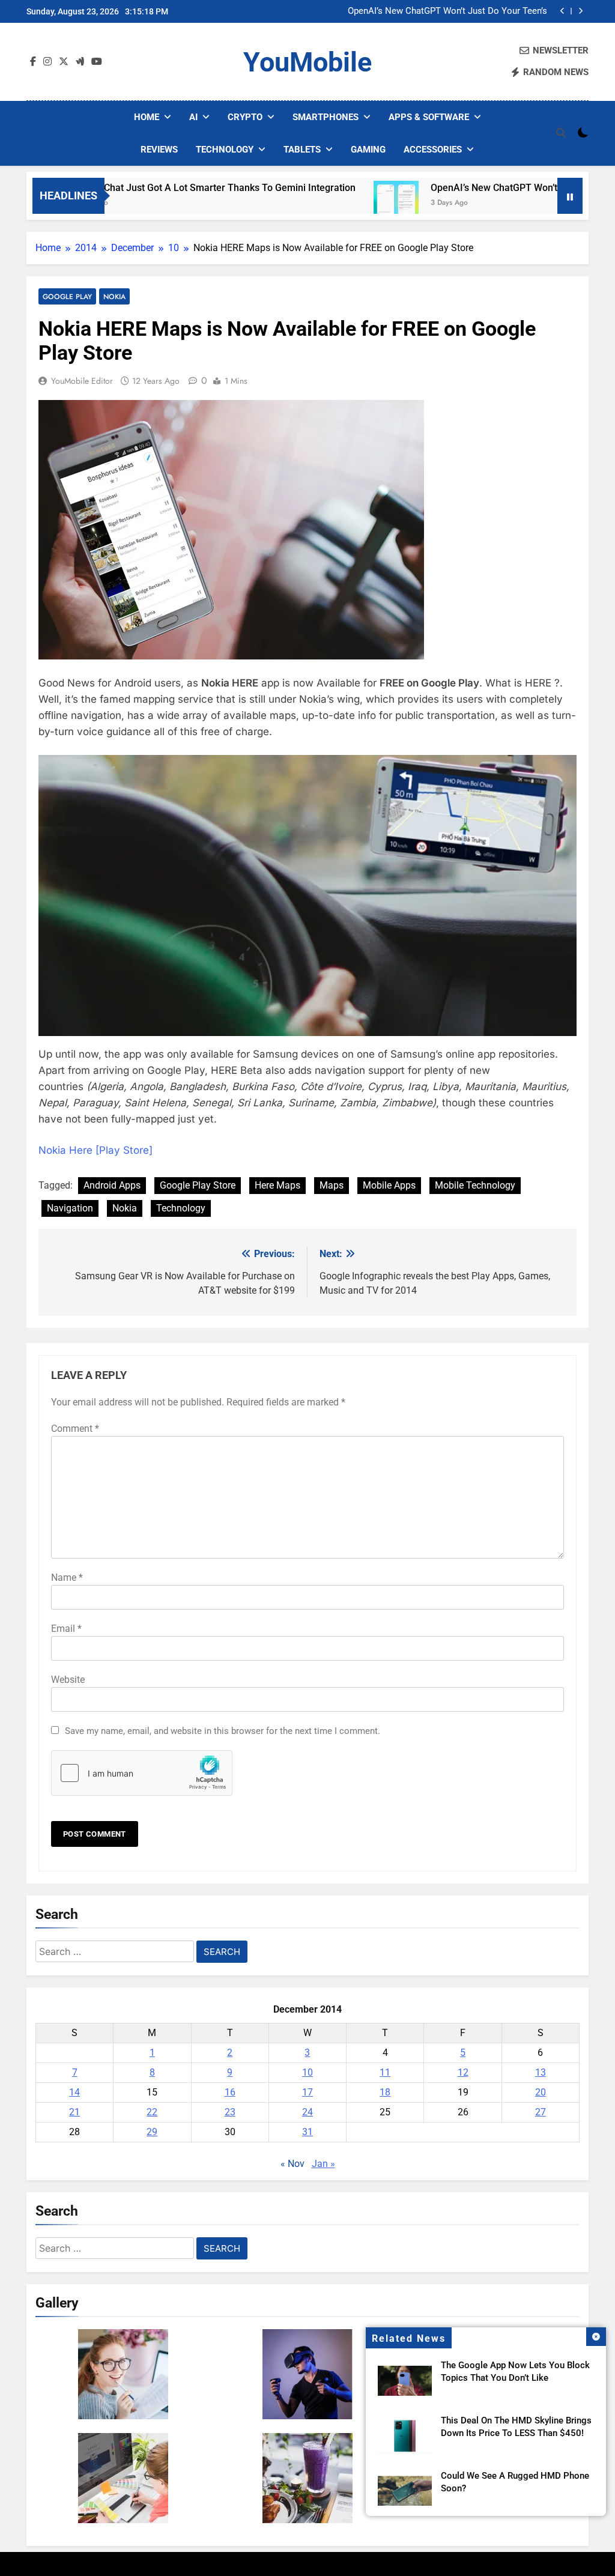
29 (152, 2132)
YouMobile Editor (82, 381)
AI (193, 117)
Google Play (67, 296)
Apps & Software (429, 117)
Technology (225, 150)
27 (541, 2112)
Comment (75, 1429)
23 (230, 2112)
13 (541, 2072)
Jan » (323, 2164)
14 (74, 2092)
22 (152, 2112)
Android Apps (112, 1185)
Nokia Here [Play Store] (95, 1150)
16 (230, 2092)
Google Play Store (198, 1185)
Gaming (368, 150)
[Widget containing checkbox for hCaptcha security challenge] (142, 1773)
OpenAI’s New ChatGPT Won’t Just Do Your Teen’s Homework (447, 11)
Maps (332, 1185)
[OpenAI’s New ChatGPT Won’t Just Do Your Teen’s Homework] (341, 203)
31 (307, 2132)
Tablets (302, 150)
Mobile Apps (389, 1185)
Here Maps (277, 1185)
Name (67, 1577)
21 (74, 2112)
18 (385, 2092)
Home (147, 117)
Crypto (245, 117)
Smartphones (326, 117)
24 (307, 2112)
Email (66, 1629)
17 (307, 2092)
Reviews (159, 150)
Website (68, 1680)
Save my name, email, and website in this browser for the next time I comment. (223, 1731)
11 (385, 2072)
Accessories (433, 150)
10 (307, 2072)
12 (463, 2072)
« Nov (292, 2164)
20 (541, 2092)
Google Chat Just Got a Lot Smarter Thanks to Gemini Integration (158, 188)
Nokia (114, 296)
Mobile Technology (475, 1185)
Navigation (70, 1208)
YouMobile (307, 62)
